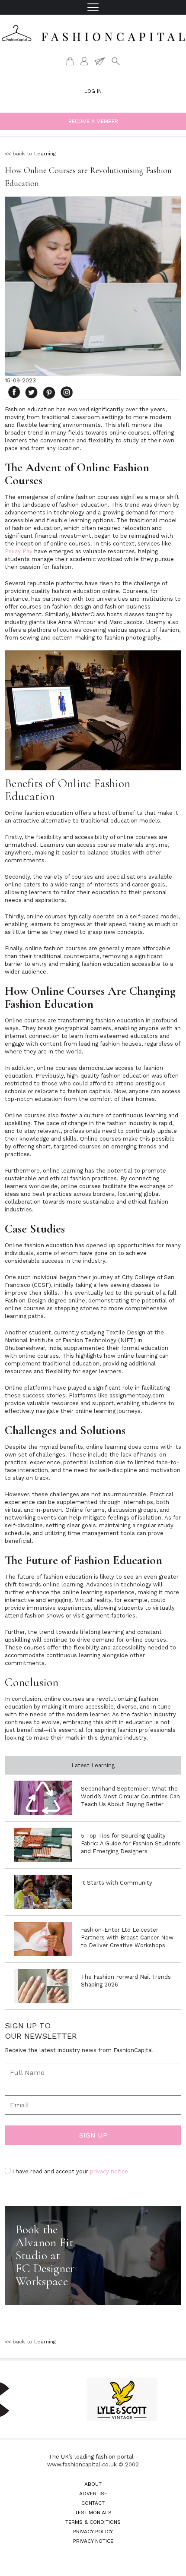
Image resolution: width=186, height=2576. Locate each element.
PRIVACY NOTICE (93, 2541)
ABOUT (93, 2484)
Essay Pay (19, 551)
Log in (93, 91)
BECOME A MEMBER (93, 121)
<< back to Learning (30, 154)
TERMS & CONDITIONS (93, 2522)
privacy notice (109, 2171)
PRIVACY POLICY (93, 2532)
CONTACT (93, 2503)
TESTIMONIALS (93, 2513)
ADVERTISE (93, 2494)
